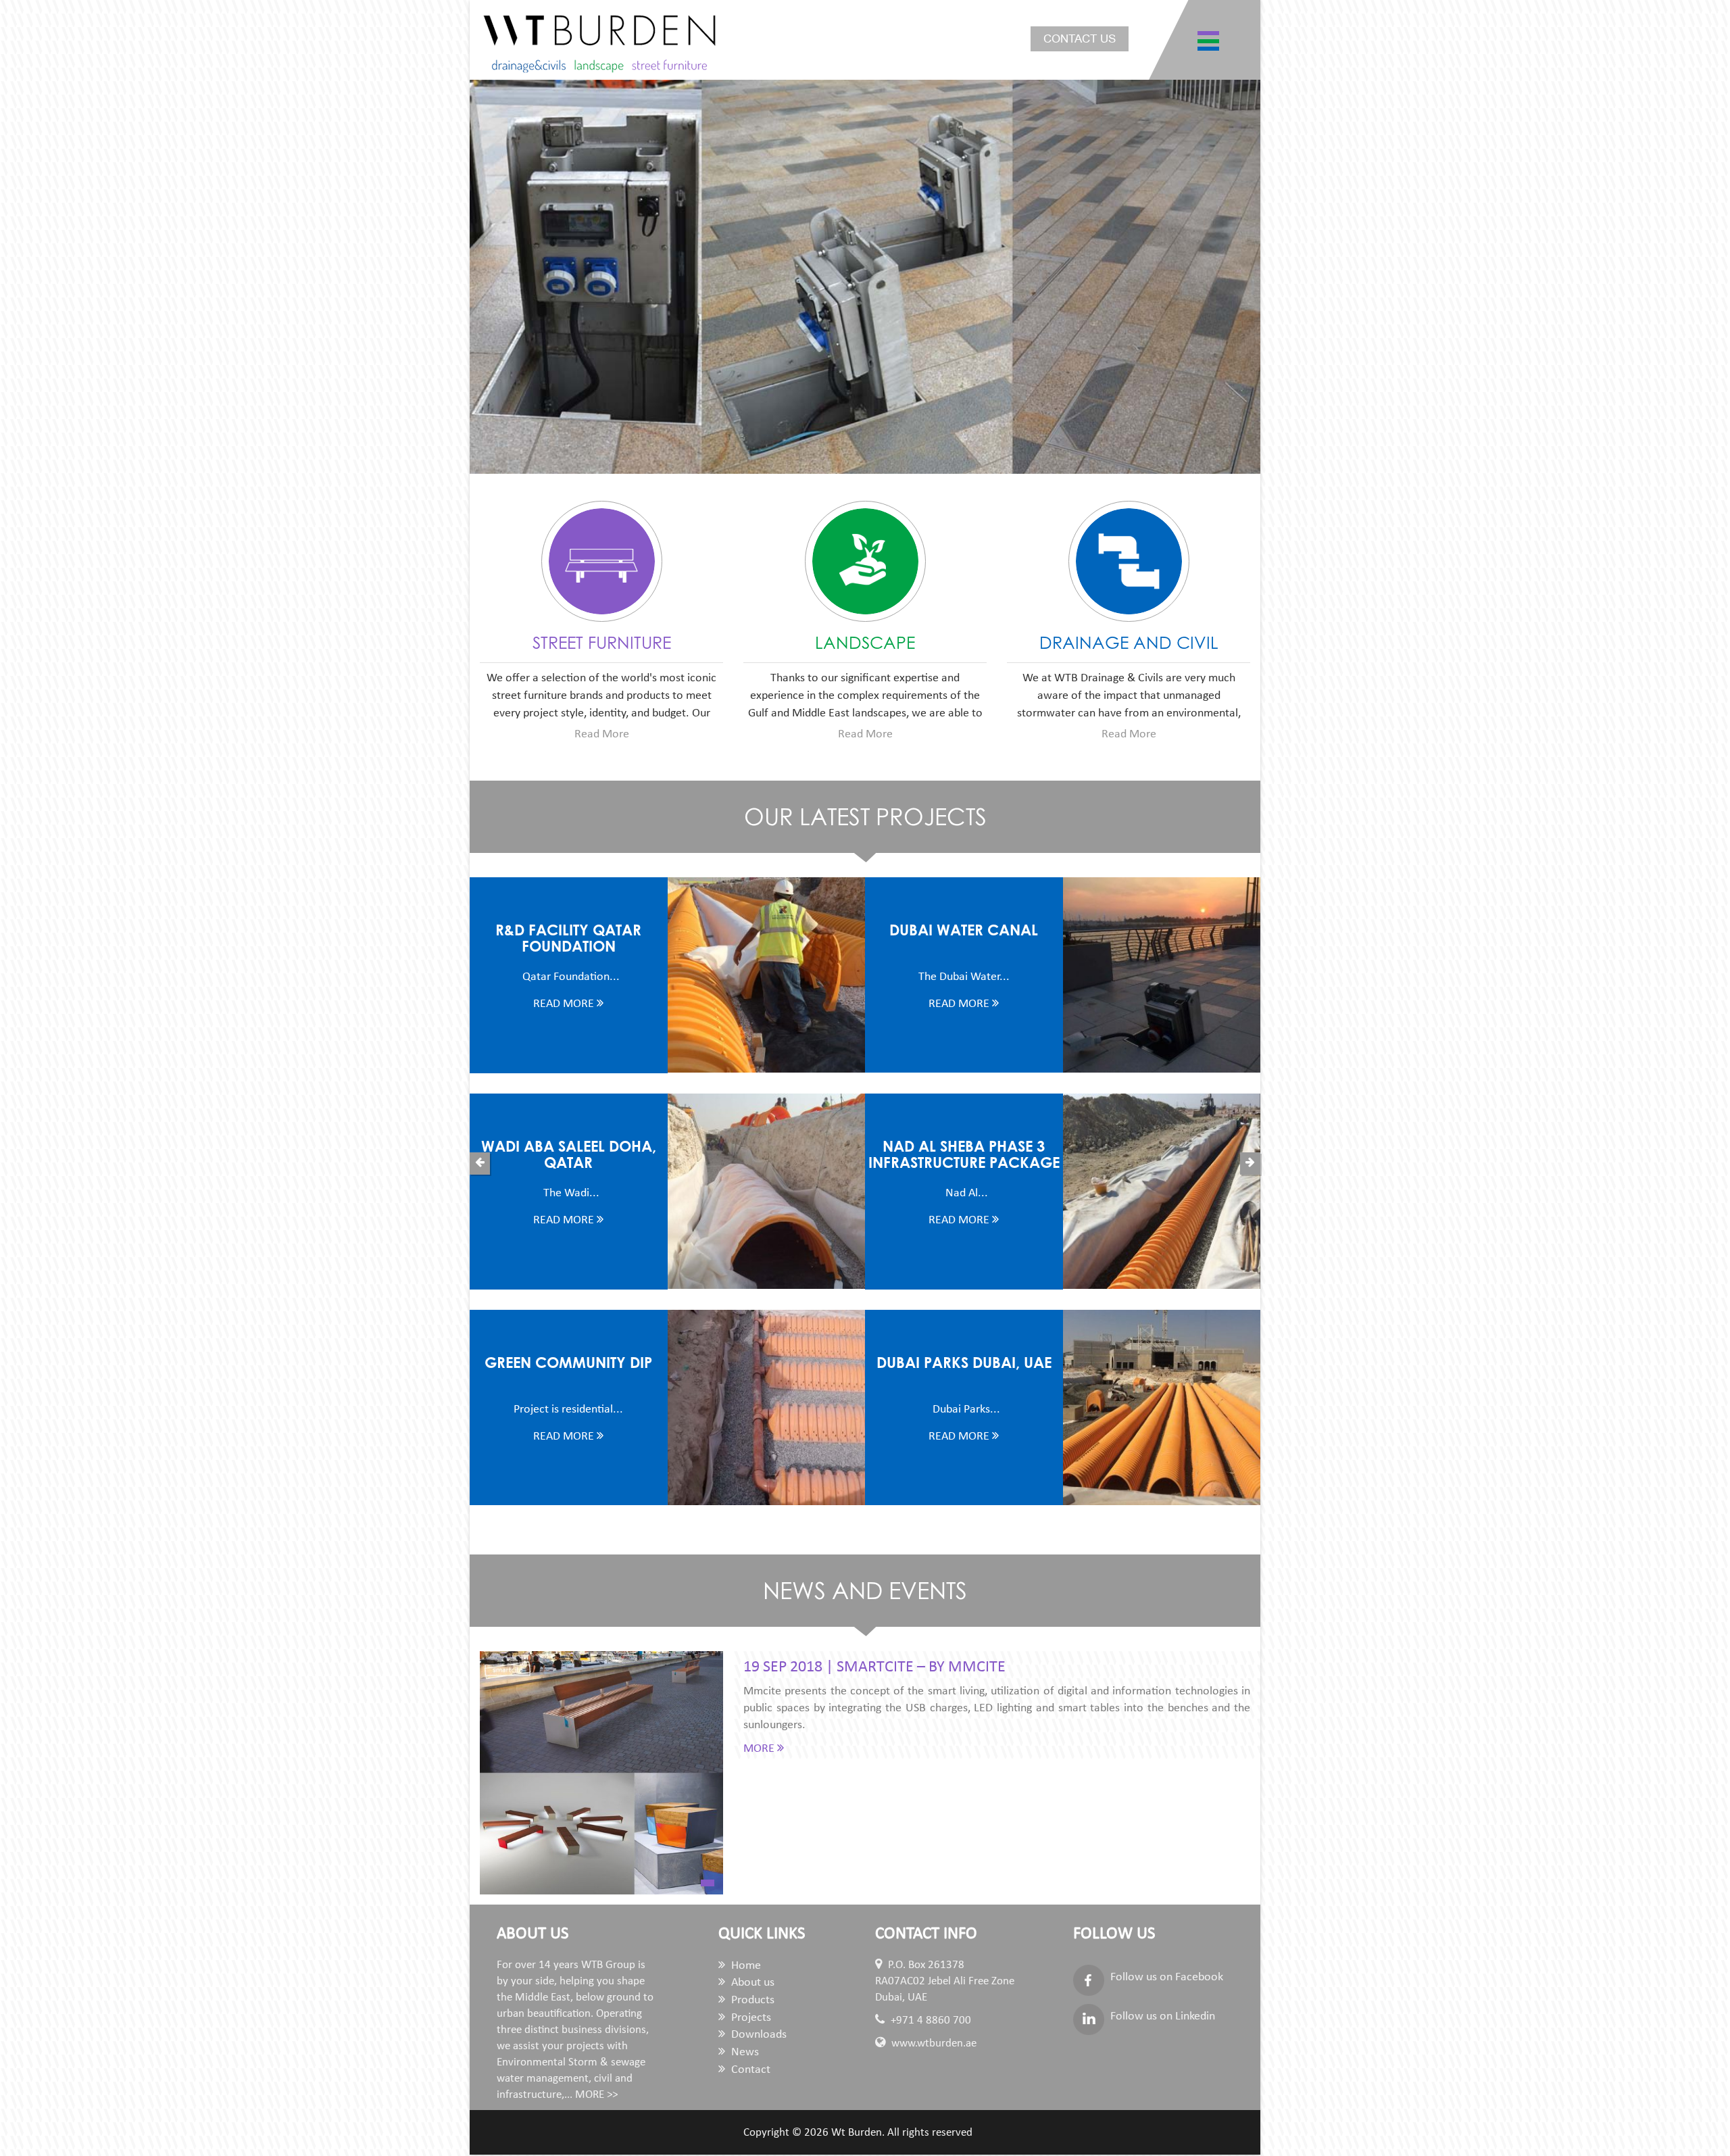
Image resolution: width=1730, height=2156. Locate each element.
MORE (760, 1749)
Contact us (1080, 39)
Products (751, 2000)
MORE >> (596, 2095)
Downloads (758, 2035)
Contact (749, 2070)
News (744, 2052)
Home (745, 1966)
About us (751, 1983)
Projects (750, 2018)
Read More (602, 734)
